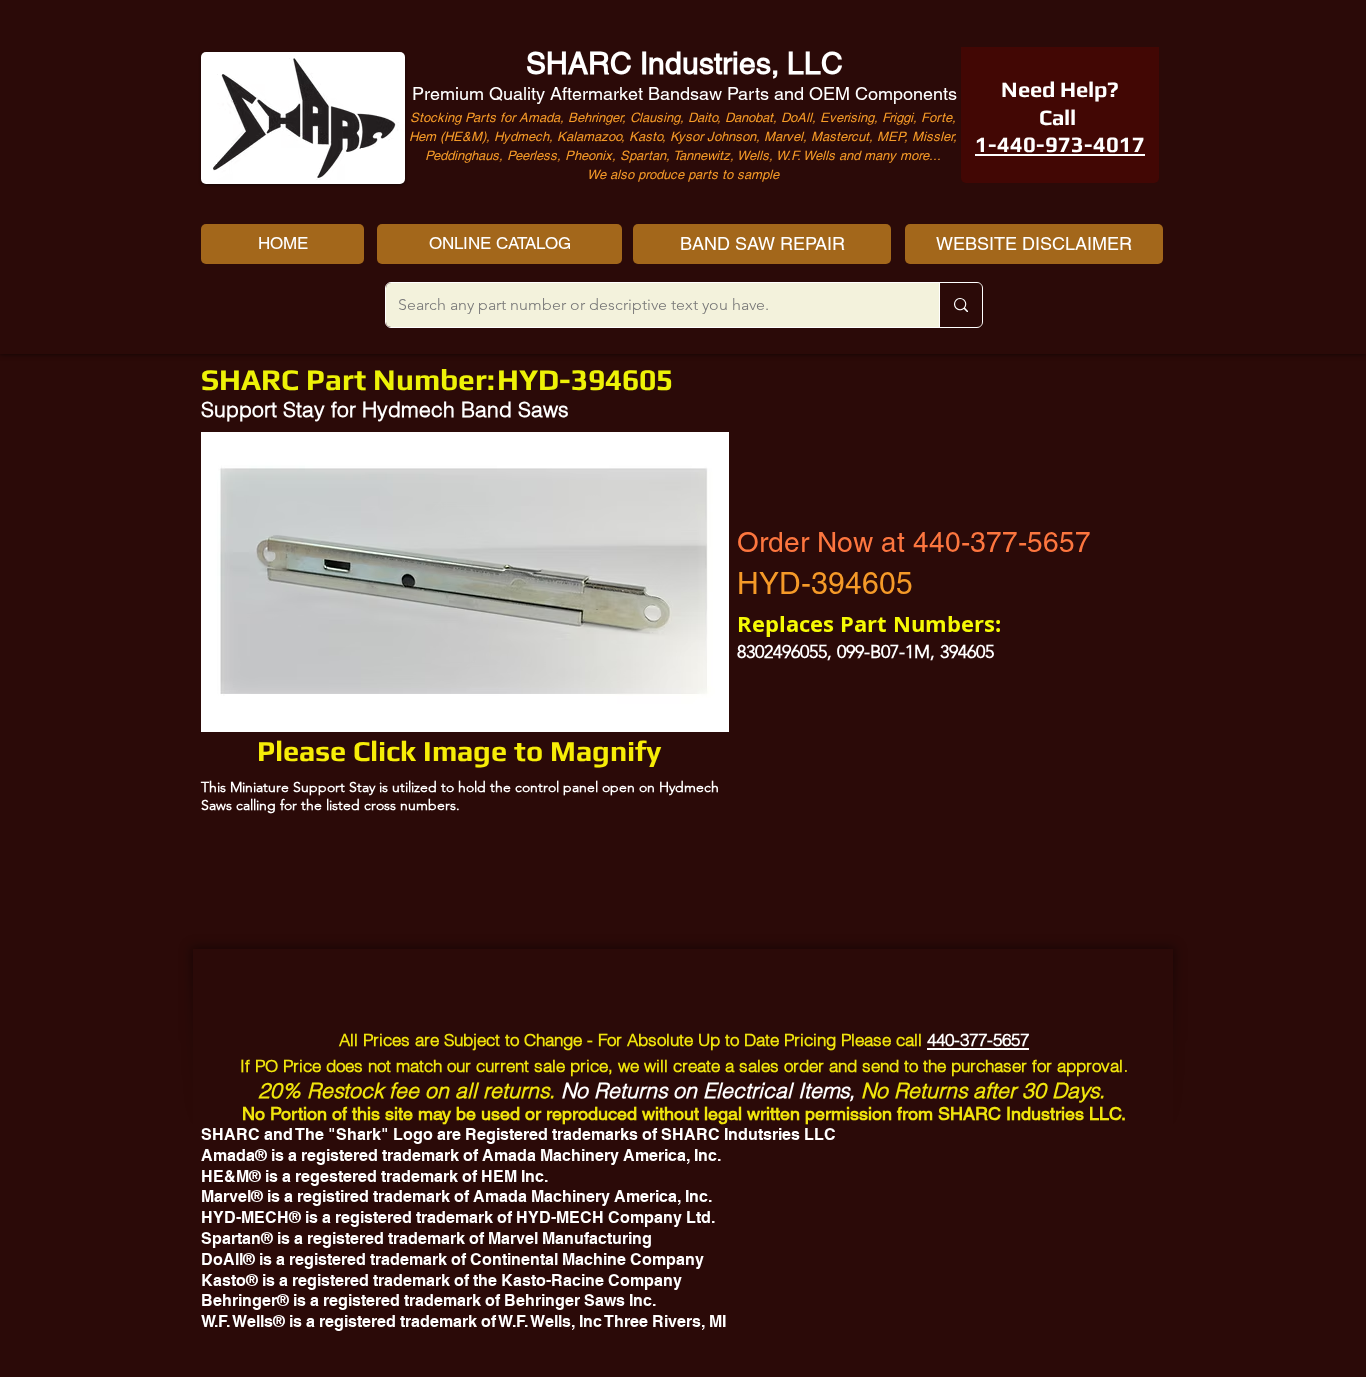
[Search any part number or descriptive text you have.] (960, 305)
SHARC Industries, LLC (684, 63)
